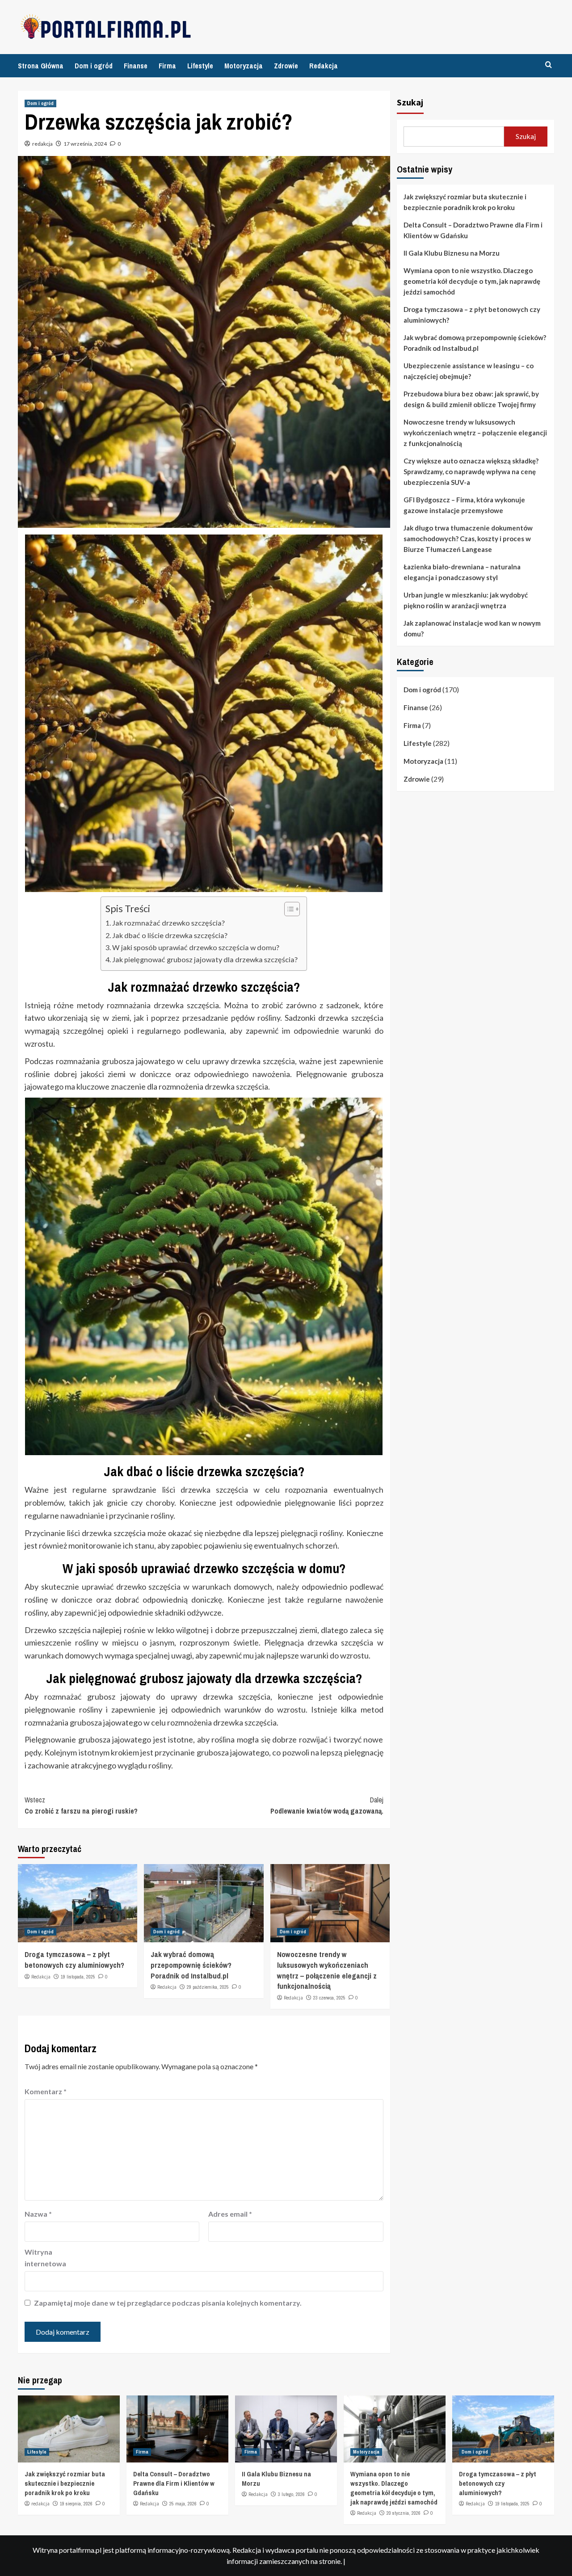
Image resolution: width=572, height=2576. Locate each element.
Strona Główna (41, 66)
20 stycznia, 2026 (404, 2513)
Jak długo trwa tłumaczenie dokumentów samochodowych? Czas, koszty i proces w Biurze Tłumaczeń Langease (468, 539)
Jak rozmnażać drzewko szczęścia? (168, 923)
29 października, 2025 (208, 1987)
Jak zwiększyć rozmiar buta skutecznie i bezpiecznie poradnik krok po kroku (465, 202)
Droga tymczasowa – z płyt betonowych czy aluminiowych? (74, 1959)
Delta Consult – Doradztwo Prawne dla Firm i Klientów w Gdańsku (473, 230)
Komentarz (46, 2091)
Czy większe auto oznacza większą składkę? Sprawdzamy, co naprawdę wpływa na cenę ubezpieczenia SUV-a (471, 471)
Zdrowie (286, 66)
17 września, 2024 (85, 144)
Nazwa (38, 2214)
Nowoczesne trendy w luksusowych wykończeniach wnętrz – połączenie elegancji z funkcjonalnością (327, 1970)
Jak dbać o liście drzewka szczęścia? (170, 935)
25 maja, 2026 (183, 2504)
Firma (167, 66)
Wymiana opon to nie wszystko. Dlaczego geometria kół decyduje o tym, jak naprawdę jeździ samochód (472, 281)
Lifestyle (200, 66)
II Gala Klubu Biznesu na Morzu (452, 253)
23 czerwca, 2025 (329, 1998)
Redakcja (324, 66)
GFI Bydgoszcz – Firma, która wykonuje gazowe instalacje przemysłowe (464, 505)
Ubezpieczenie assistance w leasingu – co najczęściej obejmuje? (469, 371)
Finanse (136, 66)
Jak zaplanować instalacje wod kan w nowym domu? (472, 628)
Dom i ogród (94, 66)
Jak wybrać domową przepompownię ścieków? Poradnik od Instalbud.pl (191, 1965)
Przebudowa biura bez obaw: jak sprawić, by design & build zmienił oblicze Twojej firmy (471, 399)
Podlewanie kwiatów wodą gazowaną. (327, 1806)
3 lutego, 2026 (291, 2494)
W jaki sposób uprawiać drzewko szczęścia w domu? (196, 947)
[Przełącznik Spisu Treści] (288, 909)
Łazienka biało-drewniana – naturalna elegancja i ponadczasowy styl (462, 572)
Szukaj (410, 102)
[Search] (549, 65)
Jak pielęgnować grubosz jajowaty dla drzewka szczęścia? (205, 959)
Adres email (230, 2214)
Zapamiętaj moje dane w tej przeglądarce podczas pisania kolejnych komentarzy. (168, 2303)
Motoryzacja (244, 66)
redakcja (42, 144)
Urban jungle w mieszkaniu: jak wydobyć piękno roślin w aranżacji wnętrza (466, 600)
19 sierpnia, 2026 (76, 2504)
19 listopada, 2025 (78, 1977)
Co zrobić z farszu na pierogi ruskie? (81, 1806)
